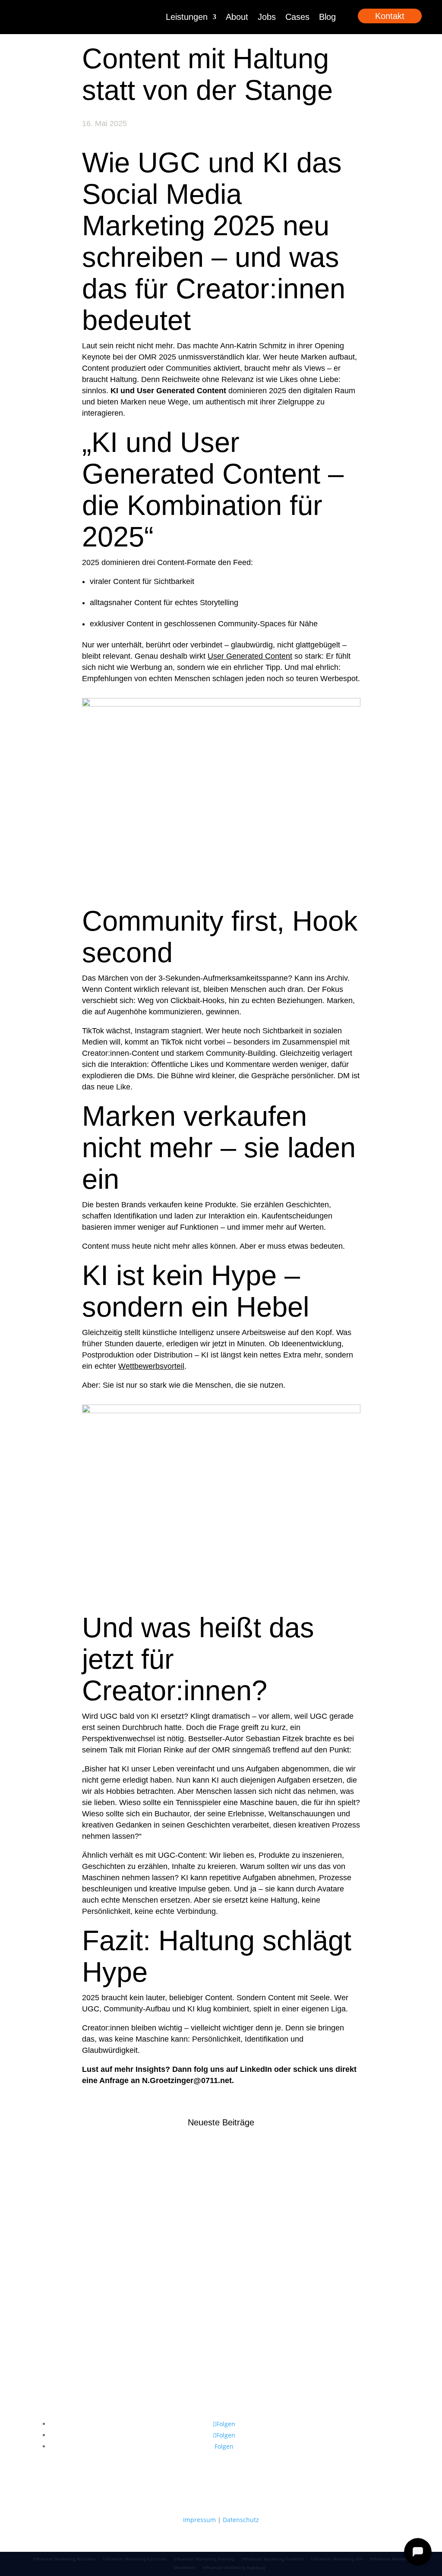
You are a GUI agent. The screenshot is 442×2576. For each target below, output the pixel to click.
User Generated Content (250, 656)
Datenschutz (241, 2520)
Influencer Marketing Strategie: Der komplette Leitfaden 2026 (217, 2234)
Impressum (199, 2520)
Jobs (267, 17)
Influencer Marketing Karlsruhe (135, 2559)
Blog (327, 17)
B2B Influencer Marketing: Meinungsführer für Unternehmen (215, 2169)
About (237, 17)
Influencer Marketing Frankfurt (273, 2559)
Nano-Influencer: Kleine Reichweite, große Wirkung (197, 2300)
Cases (297, 17)
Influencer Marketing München (64, 2559)
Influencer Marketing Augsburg (234, 2567)
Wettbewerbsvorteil (151, 1366)
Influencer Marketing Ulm (337, 2559)
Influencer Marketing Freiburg (204, 2559)
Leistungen (187, 17)
